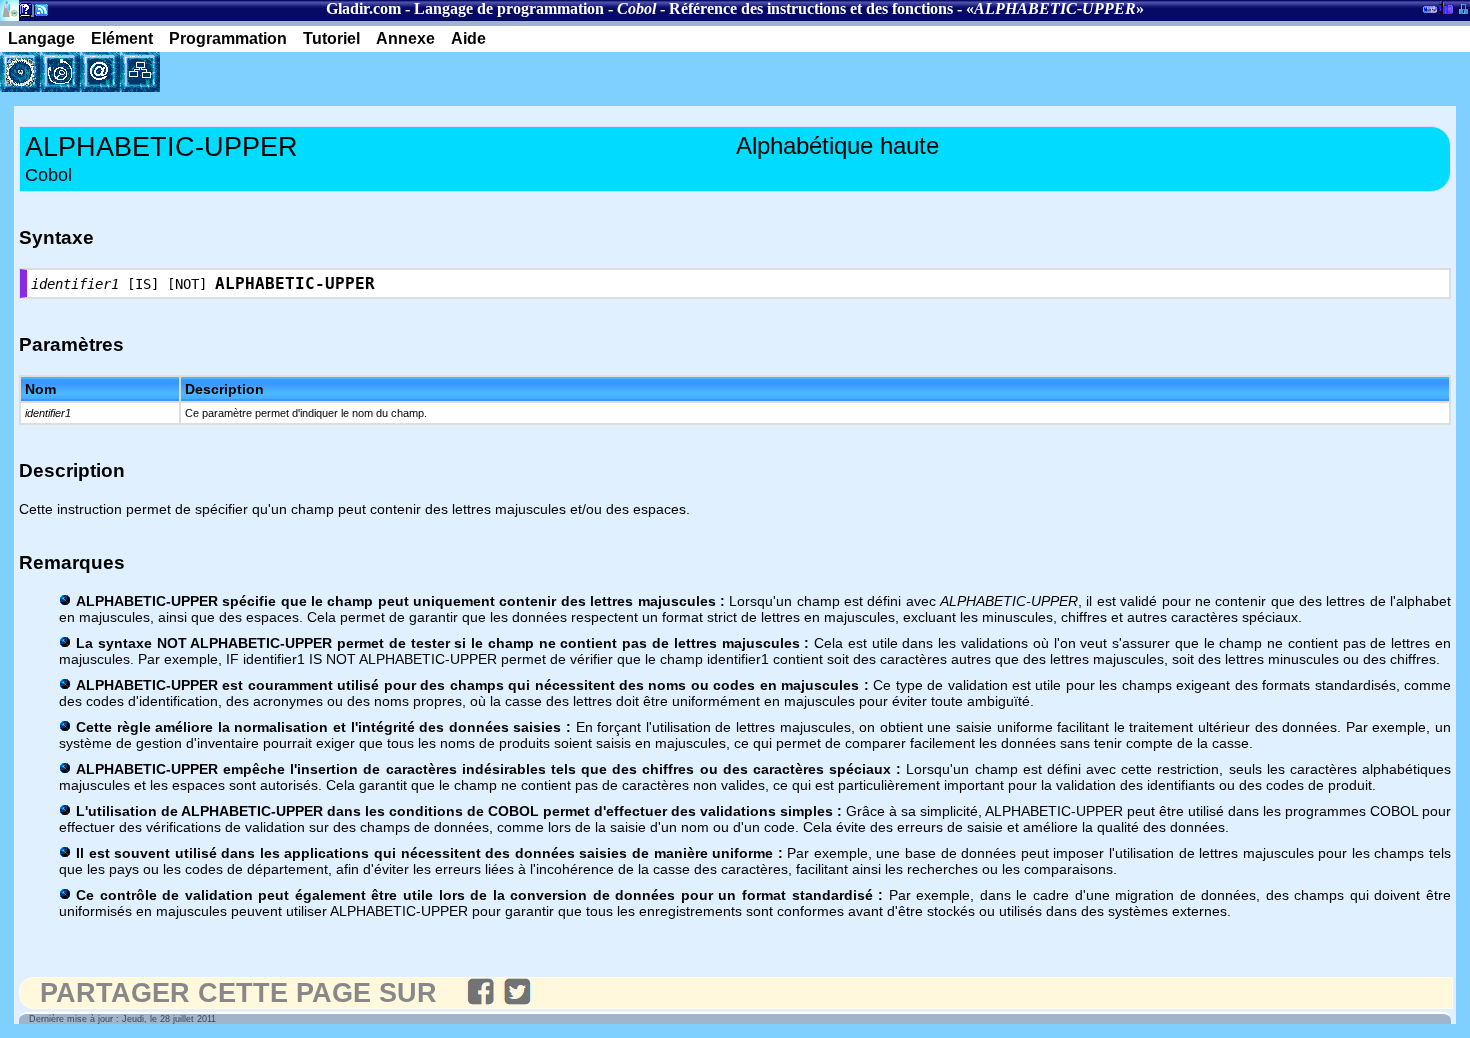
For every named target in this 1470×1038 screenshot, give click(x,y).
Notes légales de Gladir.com (22, 13)
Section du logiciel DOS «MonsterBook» (1430, 13)
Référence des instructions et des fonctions (811, 8)
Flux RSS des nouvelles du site (37, 13)
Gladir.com (363, 8)
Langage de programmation (509, 8)
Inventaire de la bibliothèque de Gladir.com (1445, 7)
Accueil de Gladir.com (9, 8)
